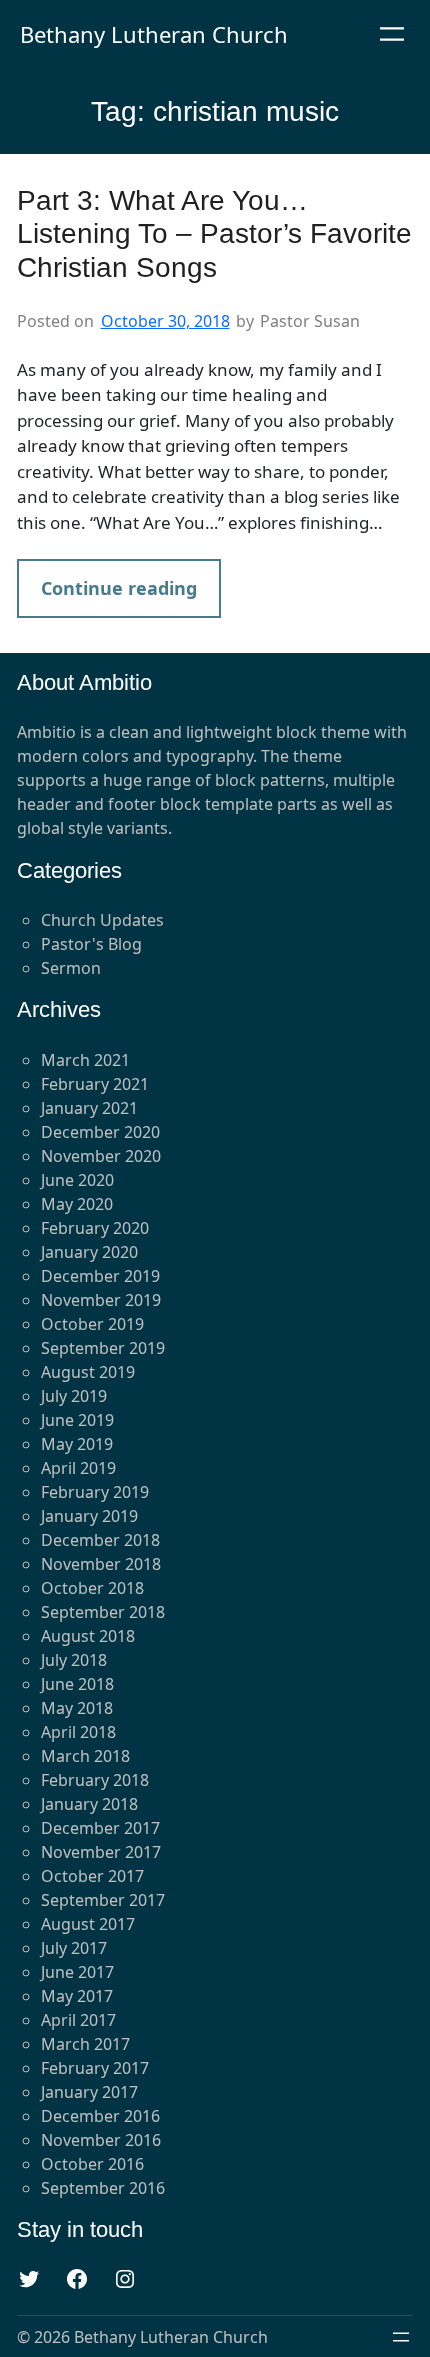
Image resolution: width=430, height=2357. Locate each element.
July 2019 (74, 1396)
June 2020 (77, 1180)
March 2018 (85, 1756)
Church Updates (102, 920)
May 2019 (77, 1444)
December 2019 (100, 1276)
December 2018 (100, 1540)
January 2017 (89, 2092)
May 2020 (77, 1204)
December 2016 (100, 2116)
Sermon (71, 968)
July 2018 (74, 1660)
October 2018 (92, 1588)
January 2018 (89, 1804)
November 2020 (101, 1156)
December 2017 (100, 1828)
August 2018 (88, 1636)
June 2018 (77, 1684)
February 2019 (95, 1492)
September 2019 (103, 1348)
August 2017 (88, 1924)
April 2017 (78, 2020)
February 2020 (95, 1228)
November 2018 (101, 1564)
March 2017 (85, 2044)
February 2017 (95, 2068)
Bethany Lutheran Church (154, 34)
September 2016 (103, 2188)
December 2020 (100, 1132)
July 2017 (74, 1948)
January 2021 (89, 1108)
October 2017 (92, 1876)
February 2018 (95, 1780)
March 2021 (85, 1060)
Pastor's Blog (91, 944)
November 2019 (101, 1300)
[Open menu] (392, 34)
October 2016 (92, 2164)
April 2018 (78, 1732)
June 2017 (77, 1972)
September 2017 (103, 1900)
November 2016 (101, 2140)
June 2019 (77, 1420)
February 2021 (95, 1084)
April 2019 (78, 1468)
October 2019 (92, 1324)
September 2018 (103, 1612)
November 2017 (101, 1852)
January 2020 (89, 1252)
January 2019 (89, 1516)
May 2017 (77, 1996)
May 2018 (77, 1708)
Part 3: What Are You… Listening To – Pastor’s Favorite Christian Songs (214, 234)
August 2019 (88, 1372)
